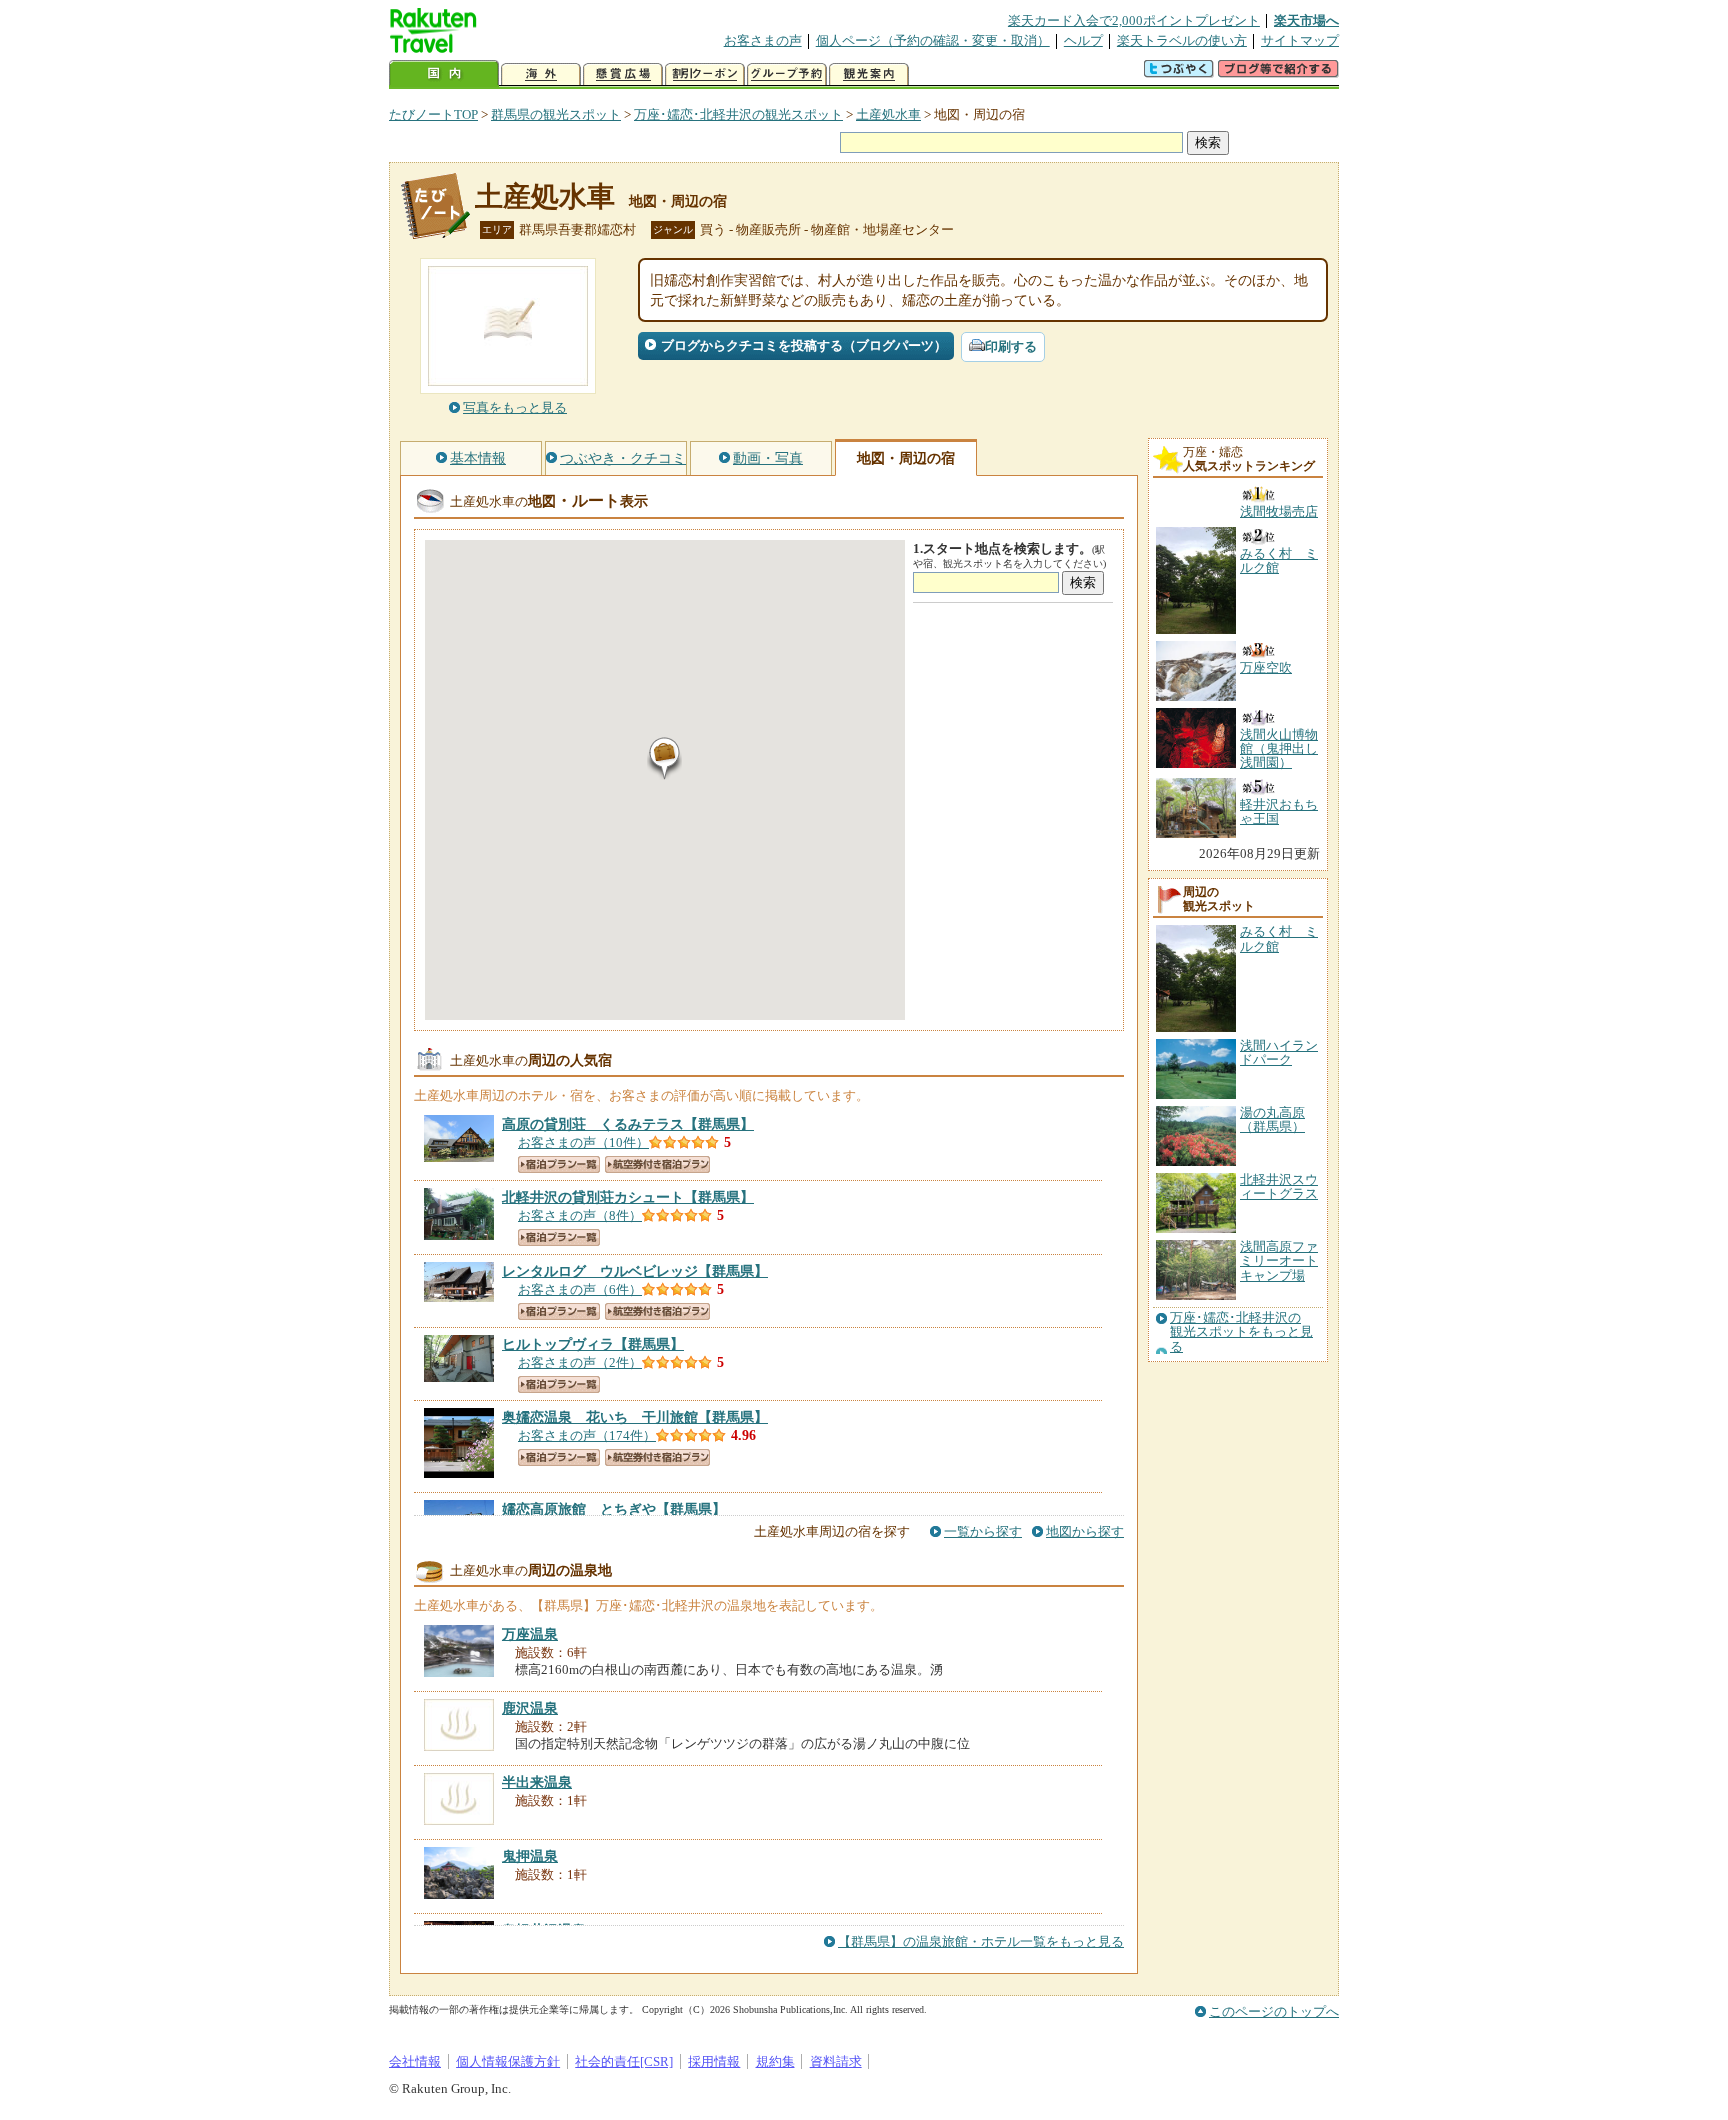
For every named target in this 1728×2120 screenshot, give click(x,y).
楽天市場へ (1306, 20)
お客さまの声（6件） (580, 1289)
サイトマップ (1300, 40)
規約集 (775, 2061)
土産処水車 (888, 114)
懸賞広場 (623, 74)
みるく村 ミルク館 (1279, 938)
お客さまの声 (763, 40)
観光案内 (869, 74)
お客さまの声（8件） (580, 1215)
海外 (541, 74)
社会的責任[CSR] (624, 2061)
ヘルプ (1083, 40)
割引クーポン (705, 74)
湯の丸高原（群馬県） (1272, 1119)
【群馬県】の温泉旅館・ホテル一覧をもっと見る (981, 1941)
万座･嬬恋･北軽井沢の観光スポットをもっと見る (1241, 1332)
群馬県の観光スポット (556, 114)
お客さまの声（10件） (583, 1142)
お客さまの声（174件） (587, 1435)
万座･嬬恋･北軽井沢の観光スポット (738, 114)
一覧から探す (983, 1531)
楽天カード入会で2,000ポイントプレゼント (1134, 20)
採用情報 (714, 2061)
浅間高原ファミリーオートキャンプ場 (1279, 1261)
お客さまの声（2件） (580, 1362)
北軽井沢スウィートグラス (1279, 1186)
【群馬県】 (628, 1124)
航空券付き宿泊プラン (657, 1164)
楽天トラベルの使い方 (1182, 40)
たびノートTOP (433, 114)
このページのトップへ (1274, 2011)
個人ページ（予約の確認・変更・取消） (933, 40)
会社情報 (415, 2061)
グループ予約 (787, 74)
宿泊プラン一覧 (559, 1164)
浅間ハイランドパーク (1279, 1052)
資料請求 (836, 2061)
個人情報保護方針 (508, 2061)
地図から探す (1085, 1531)
